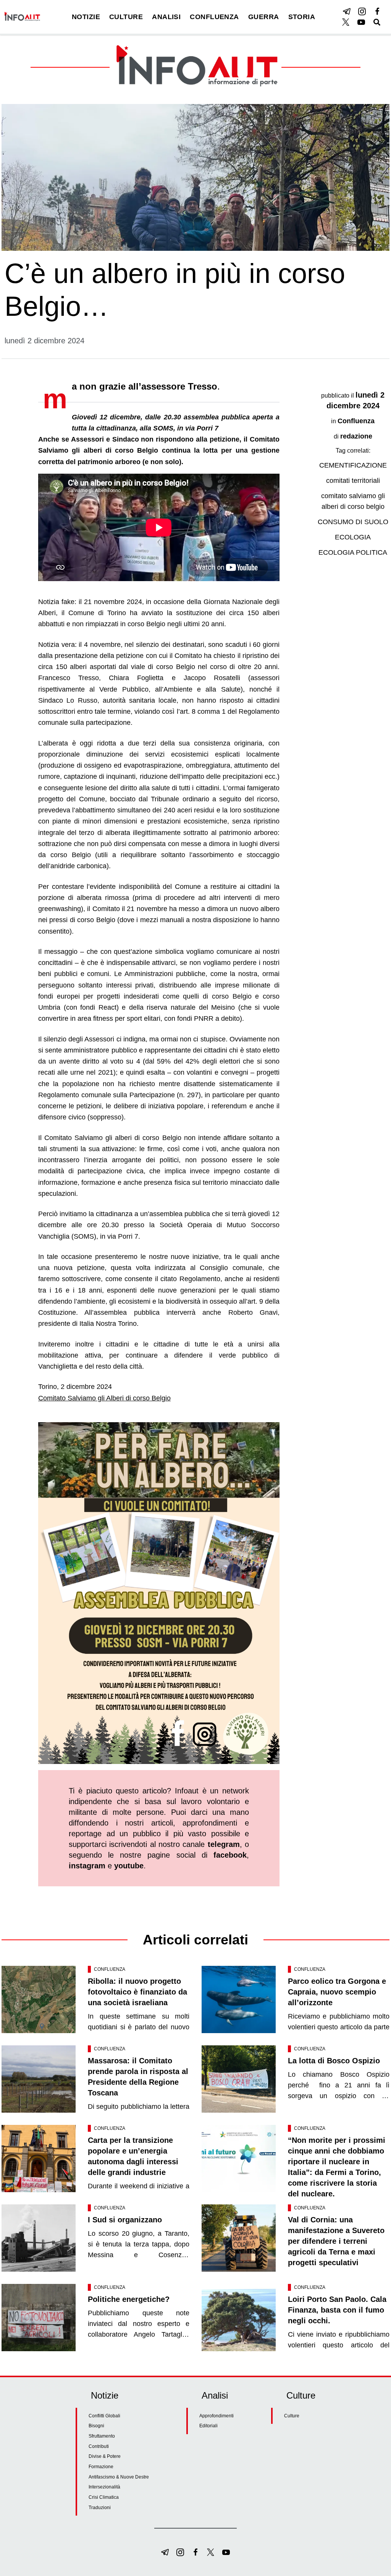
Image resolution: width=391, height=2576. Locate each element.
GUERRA (264, 17)
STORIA (302, 17)
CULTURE (126, 17)
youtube (129, 1866)
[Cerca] (377, 22)
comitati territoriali (353, 481)
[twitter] (346, 22)
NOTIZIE (86, 17)
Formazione (101, 2467)
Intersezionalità (104, 2487)
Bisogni (96, 2426)
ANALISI (166, 17)
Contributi (99, 2446)
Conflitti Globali (104, 2416)
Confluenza (356, 421)
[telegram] (347, 11)
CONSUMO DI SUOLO (353, 522)
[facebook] (377, 11)
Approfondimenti (217, 2416)
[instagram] (362, 11)
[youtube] (361, 22)
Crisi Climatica (104, 2497)
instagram (87, 1866)
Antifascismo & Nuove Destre (119, 2477)
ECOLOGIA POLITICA (353, 552)
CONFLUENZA (214, 17)
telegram (224, 1844)
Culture (292, 2416)
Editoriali (208, 2426)
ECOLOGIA (353, 537)
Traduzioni (100, 2508)
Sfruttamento (102, 2436)
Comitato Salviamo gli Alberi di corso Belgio (104, 1398)
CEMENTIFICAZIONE (353, 465)
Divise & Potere (105, 2456)
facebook (230, 1855)
